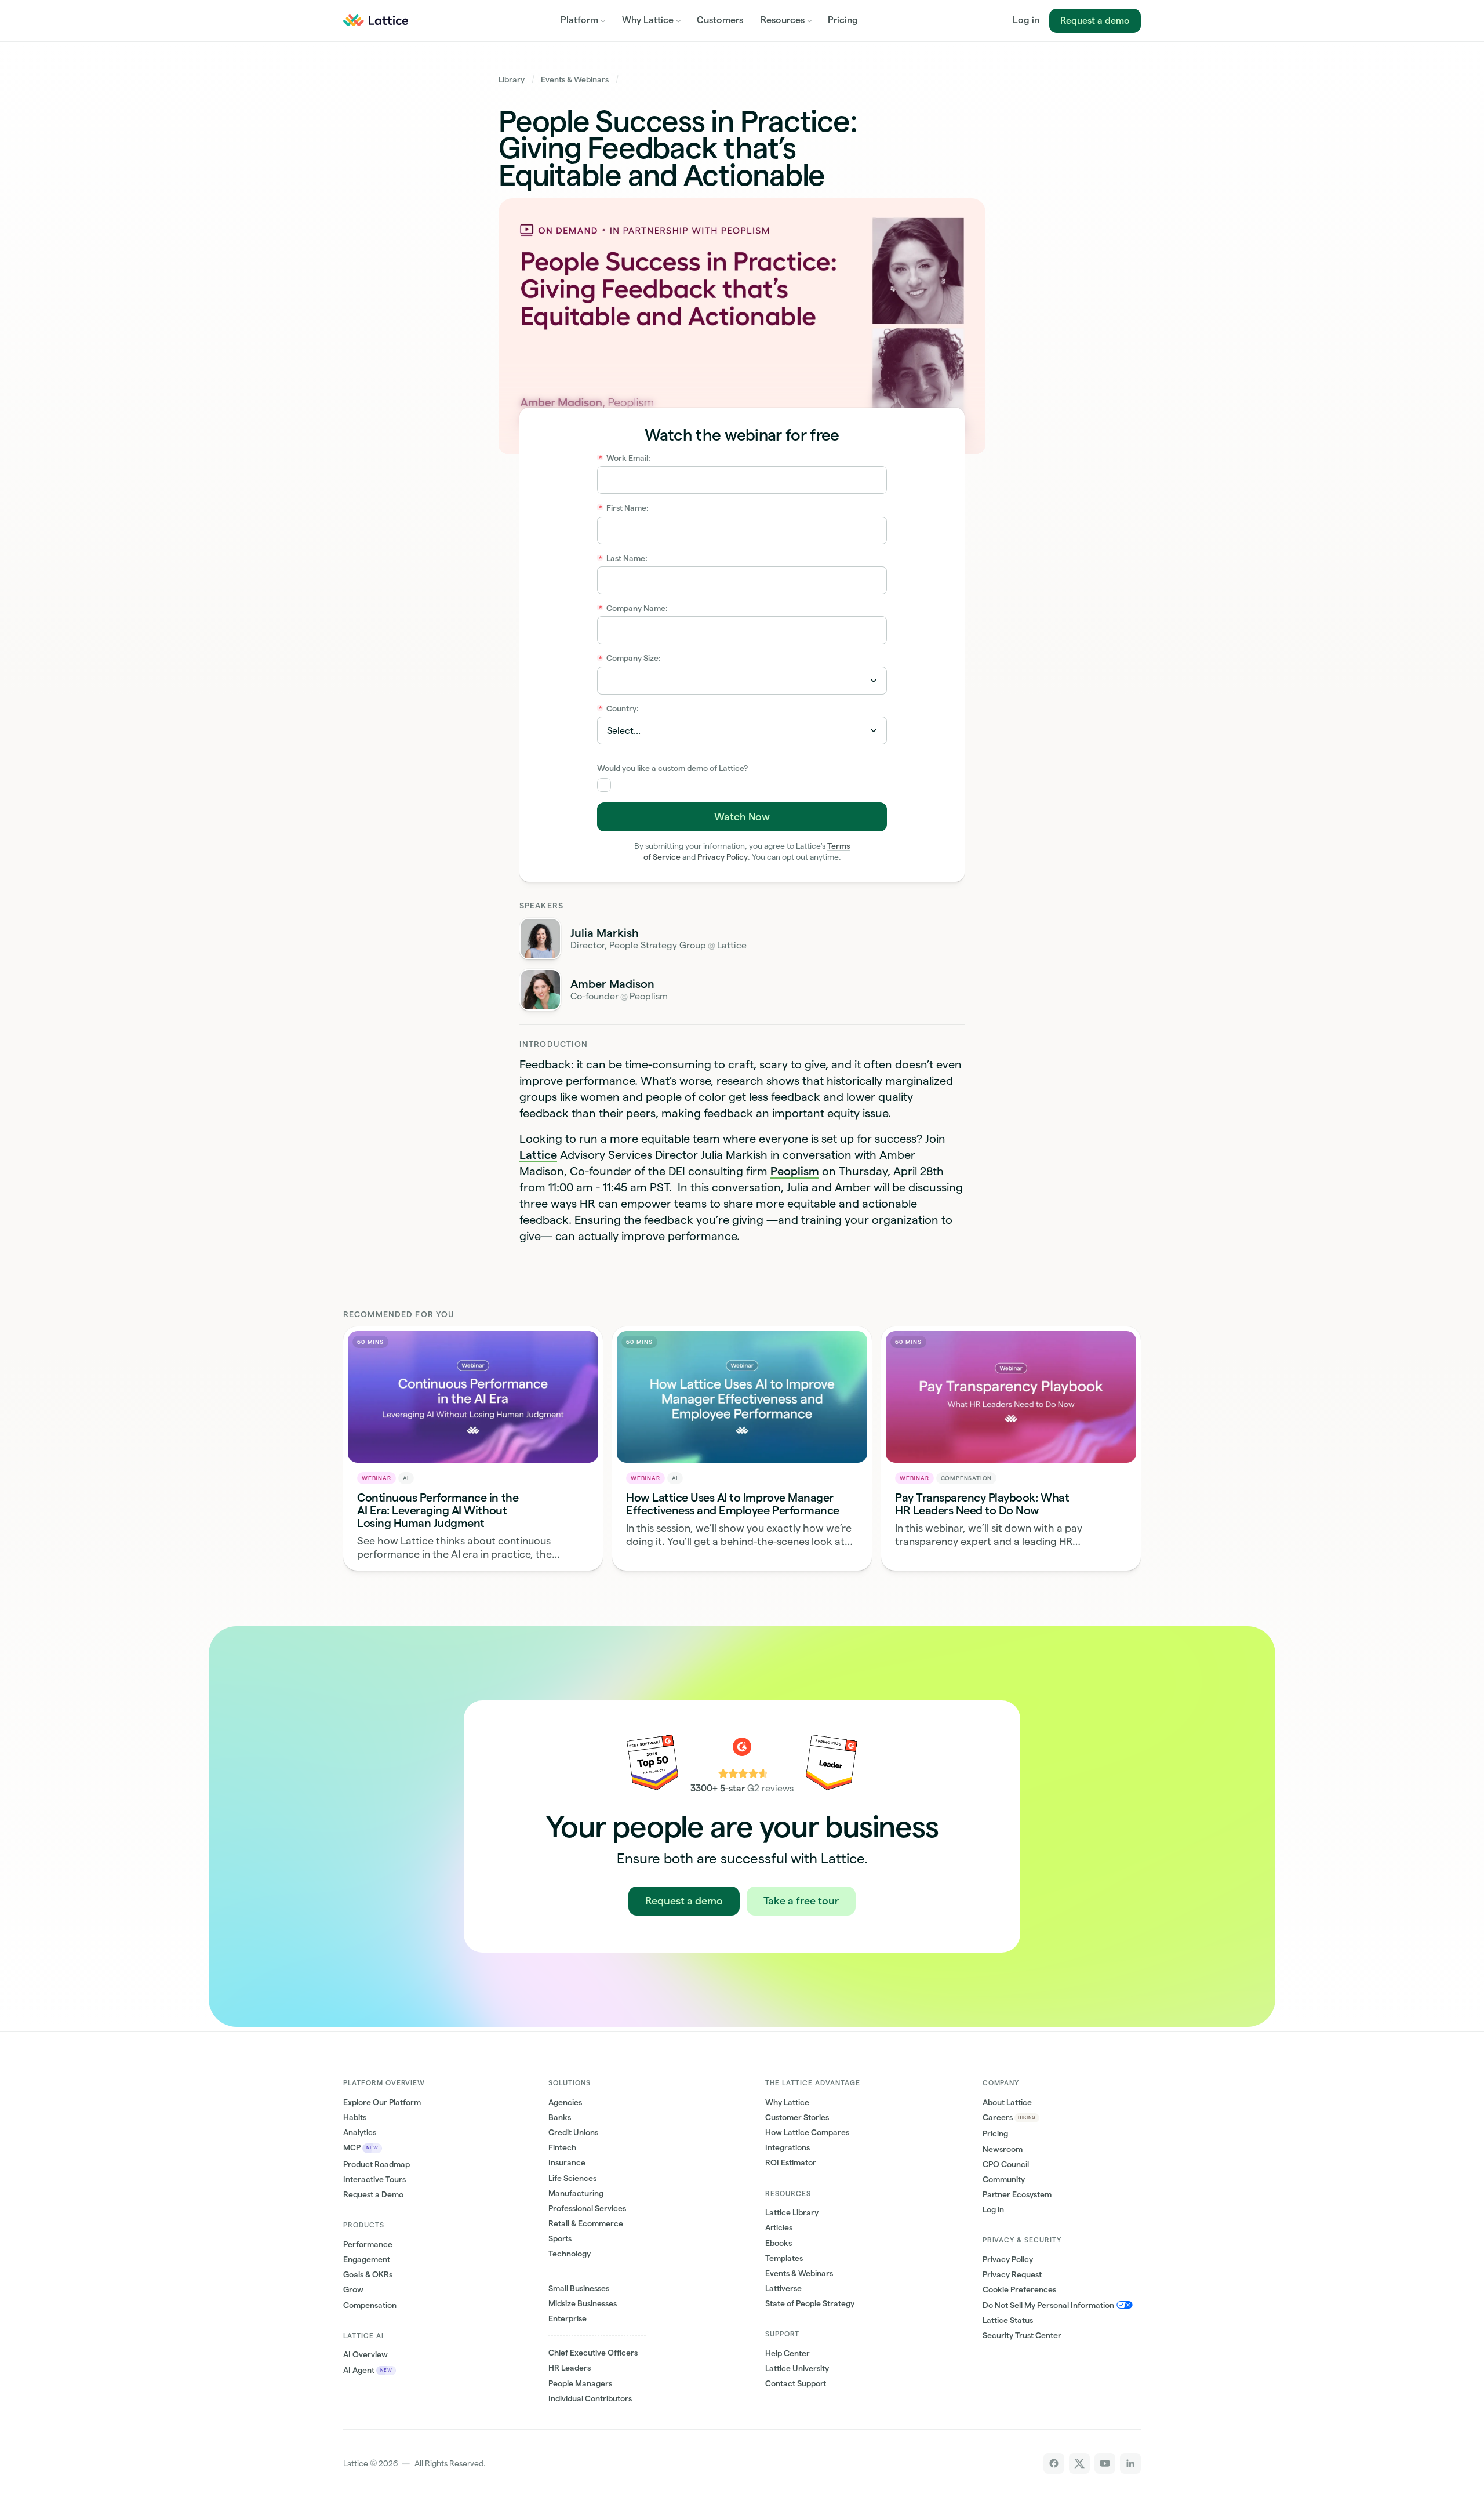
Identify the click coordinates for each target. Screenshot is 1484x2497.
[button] (583, 21)
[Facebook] (1054, 2463)
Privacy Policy (723, 857)
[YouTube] (1105, 2463)
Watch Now (742, 817)
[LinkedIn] (1130, 2463)
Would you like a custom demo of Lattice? (672, 768)
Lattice (538, 1155)
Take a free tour (801, 1901)
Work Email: (625, 458)
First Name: (624, 508)
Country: (619, 708)
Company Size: (630, 658)
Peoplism (795, 1171)
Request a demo (1095, 21)
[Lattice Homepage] (375, 20)
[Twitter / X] (1079, 2463)
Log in (1026, 20)
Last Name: (623, 558)
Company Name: (634, 608)
